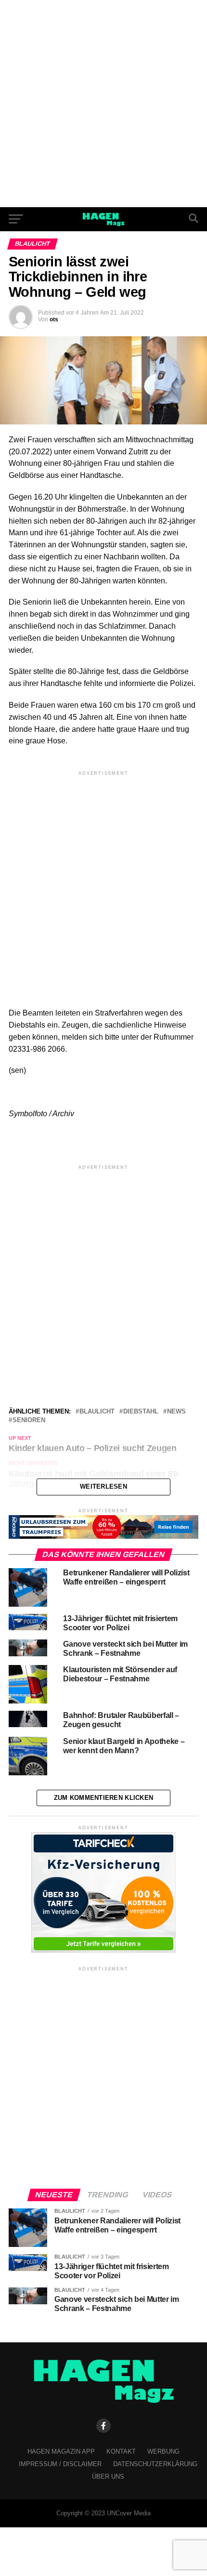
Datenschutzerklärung (155, 2464)
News (176, 1412)
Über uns (108, 2477)
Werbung (163, 2451)
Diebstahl (141, 1412)
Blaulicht (97, 1412)
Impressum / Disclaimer (60, 2464)
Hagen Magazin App (61, 2451)
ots (54, 319)
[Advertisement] (103, 104)
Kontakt (121, 2451)
